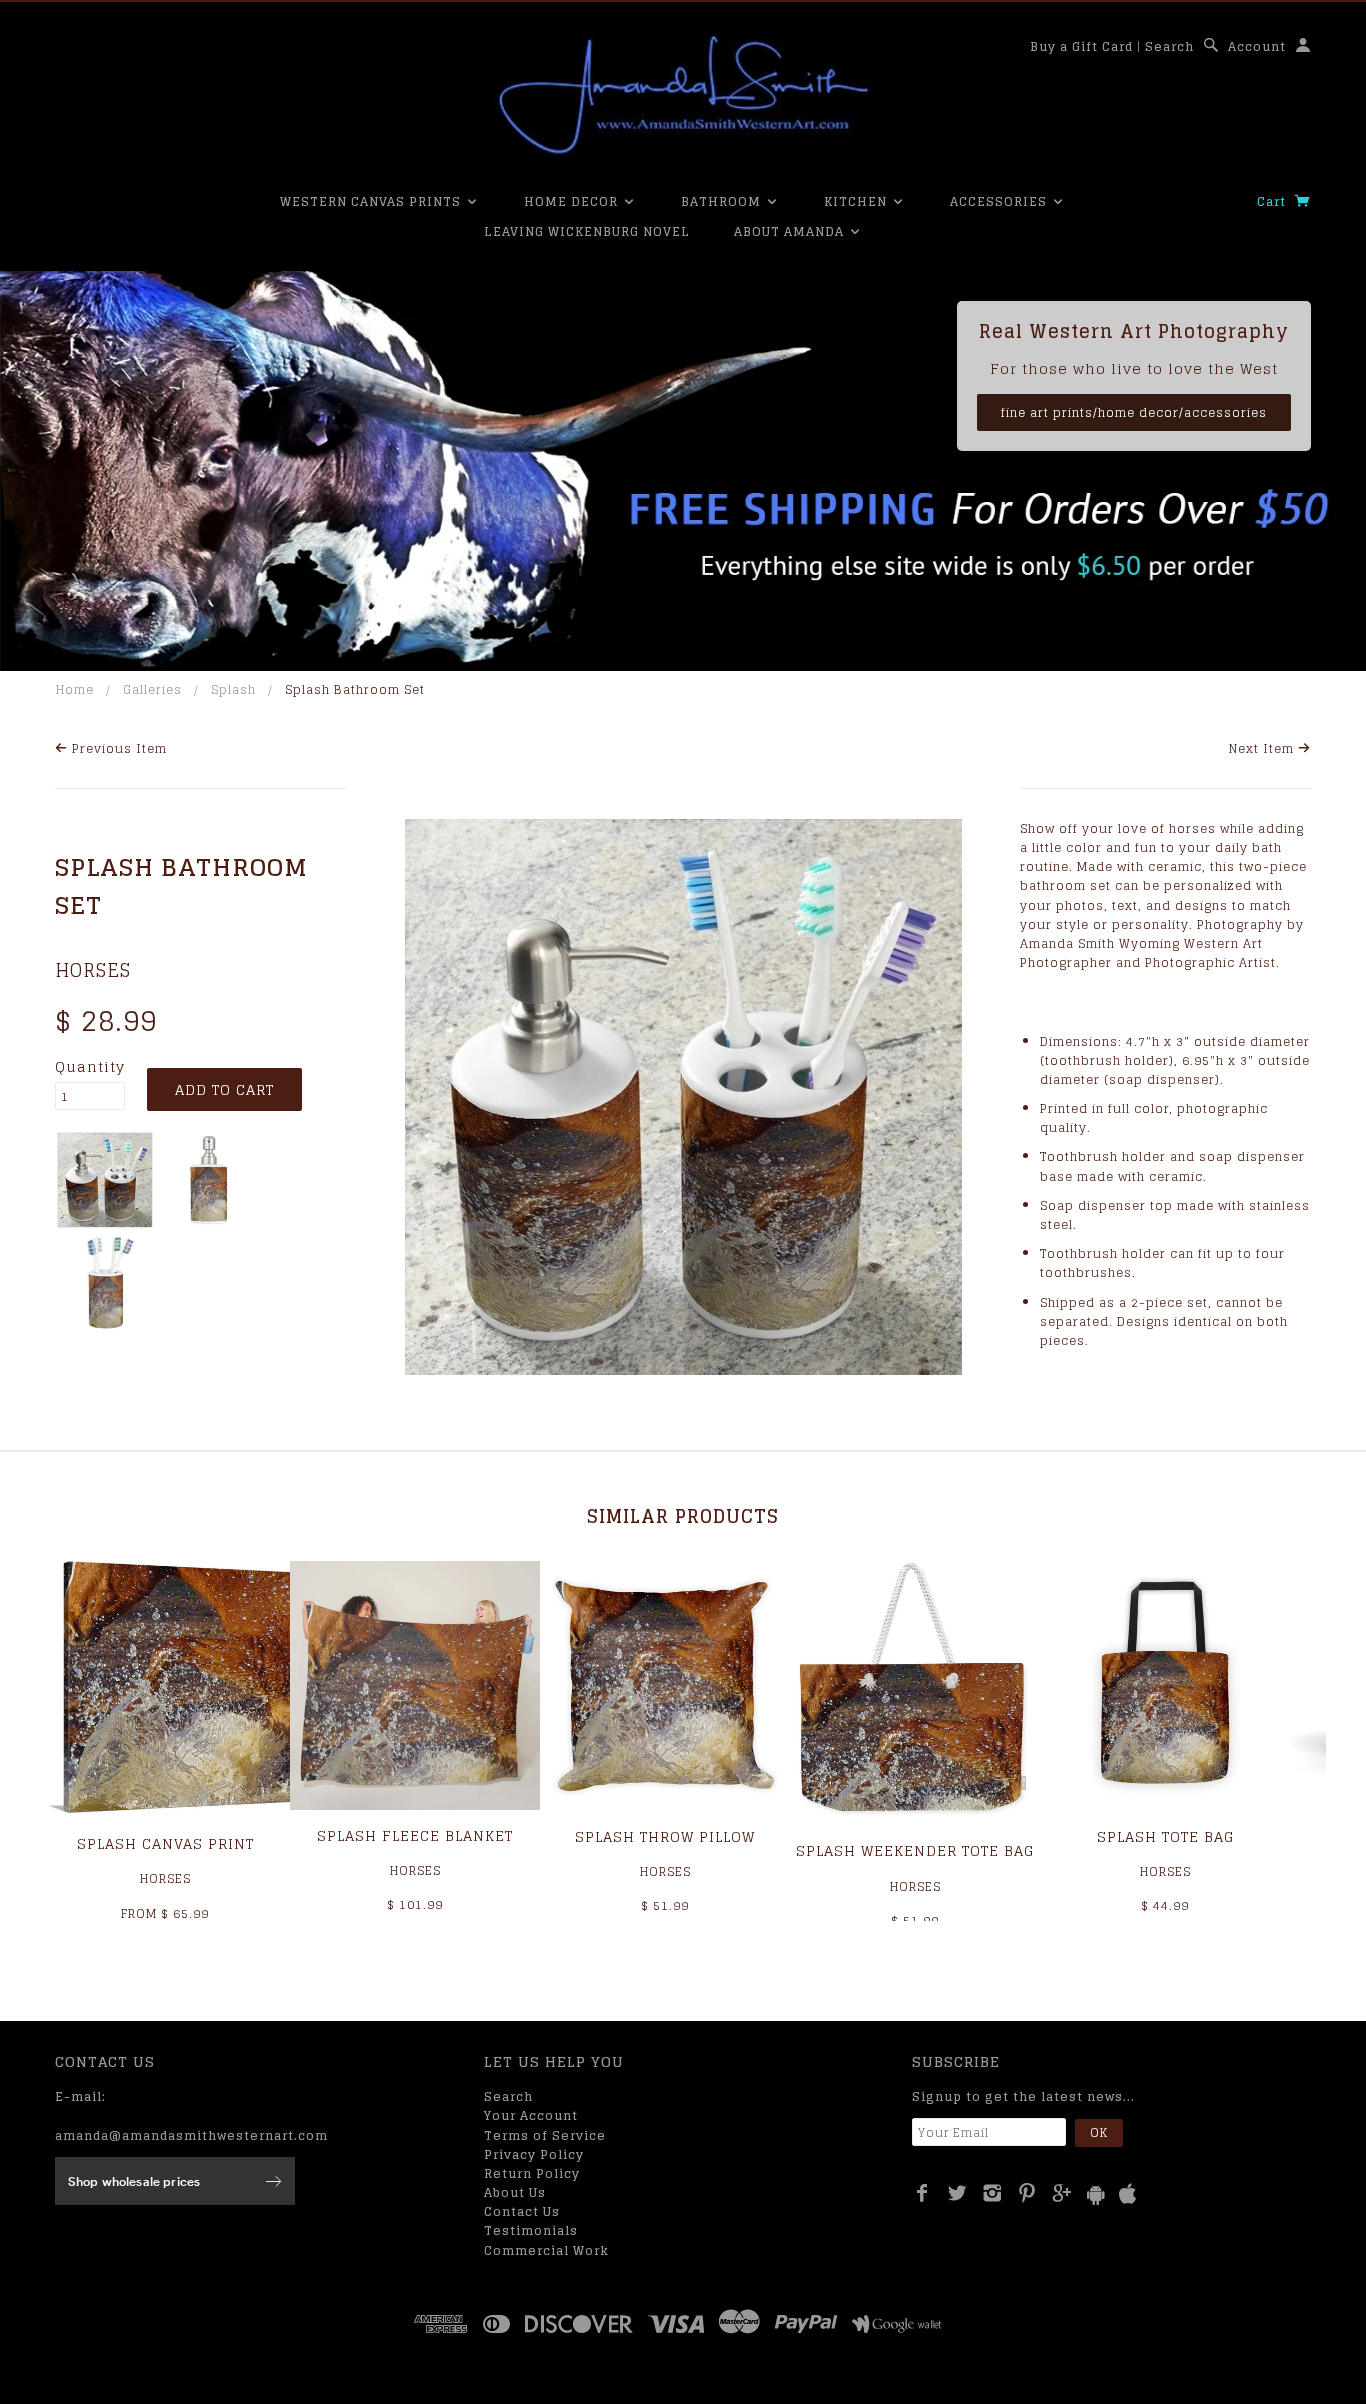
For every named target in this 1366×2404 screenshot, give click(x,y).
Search (1169, 46)
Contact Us (522, 2211)
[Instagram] (992, 2193)
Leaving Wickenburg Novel (587, 231)
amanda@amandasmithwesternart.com (191, 2135)
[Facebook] (922, 2193)
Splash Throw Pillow (665, 1836)
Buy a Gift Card (1081, 46)
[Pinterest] (1027, 2193)
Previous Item (117, 748)
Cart (1273, 201)
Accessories (1000, 201)
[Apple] (1128, 2194)
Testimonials (531, 2230)
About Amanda (791, 231)
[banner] (683, 95)
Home (75, 689)
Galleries (152, 689)
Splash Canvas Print (165, 1843)
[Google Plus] (1062, 2193)
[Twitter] (957, 2193)
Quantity (90, 1067)
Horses (93, 970)
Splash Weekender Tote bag (915, 1850)
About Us (515, 2192)
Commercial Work (546, 2250)
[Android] (1096, 2194)
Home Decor (573, 201)
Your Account (531, 2115)
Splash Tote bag (1165, 1836)
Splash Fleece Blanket (415, 1835)
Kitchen (857, 201)
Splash (233, 689)
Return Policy (532, 2173)
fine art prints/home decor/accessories (1134, 412)
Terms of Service (545, 2135)
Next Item (1263, 748)
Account (1257, 46)
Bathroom (723, 201)
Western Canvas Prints (372, 201)
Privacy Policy (534, 2154)
